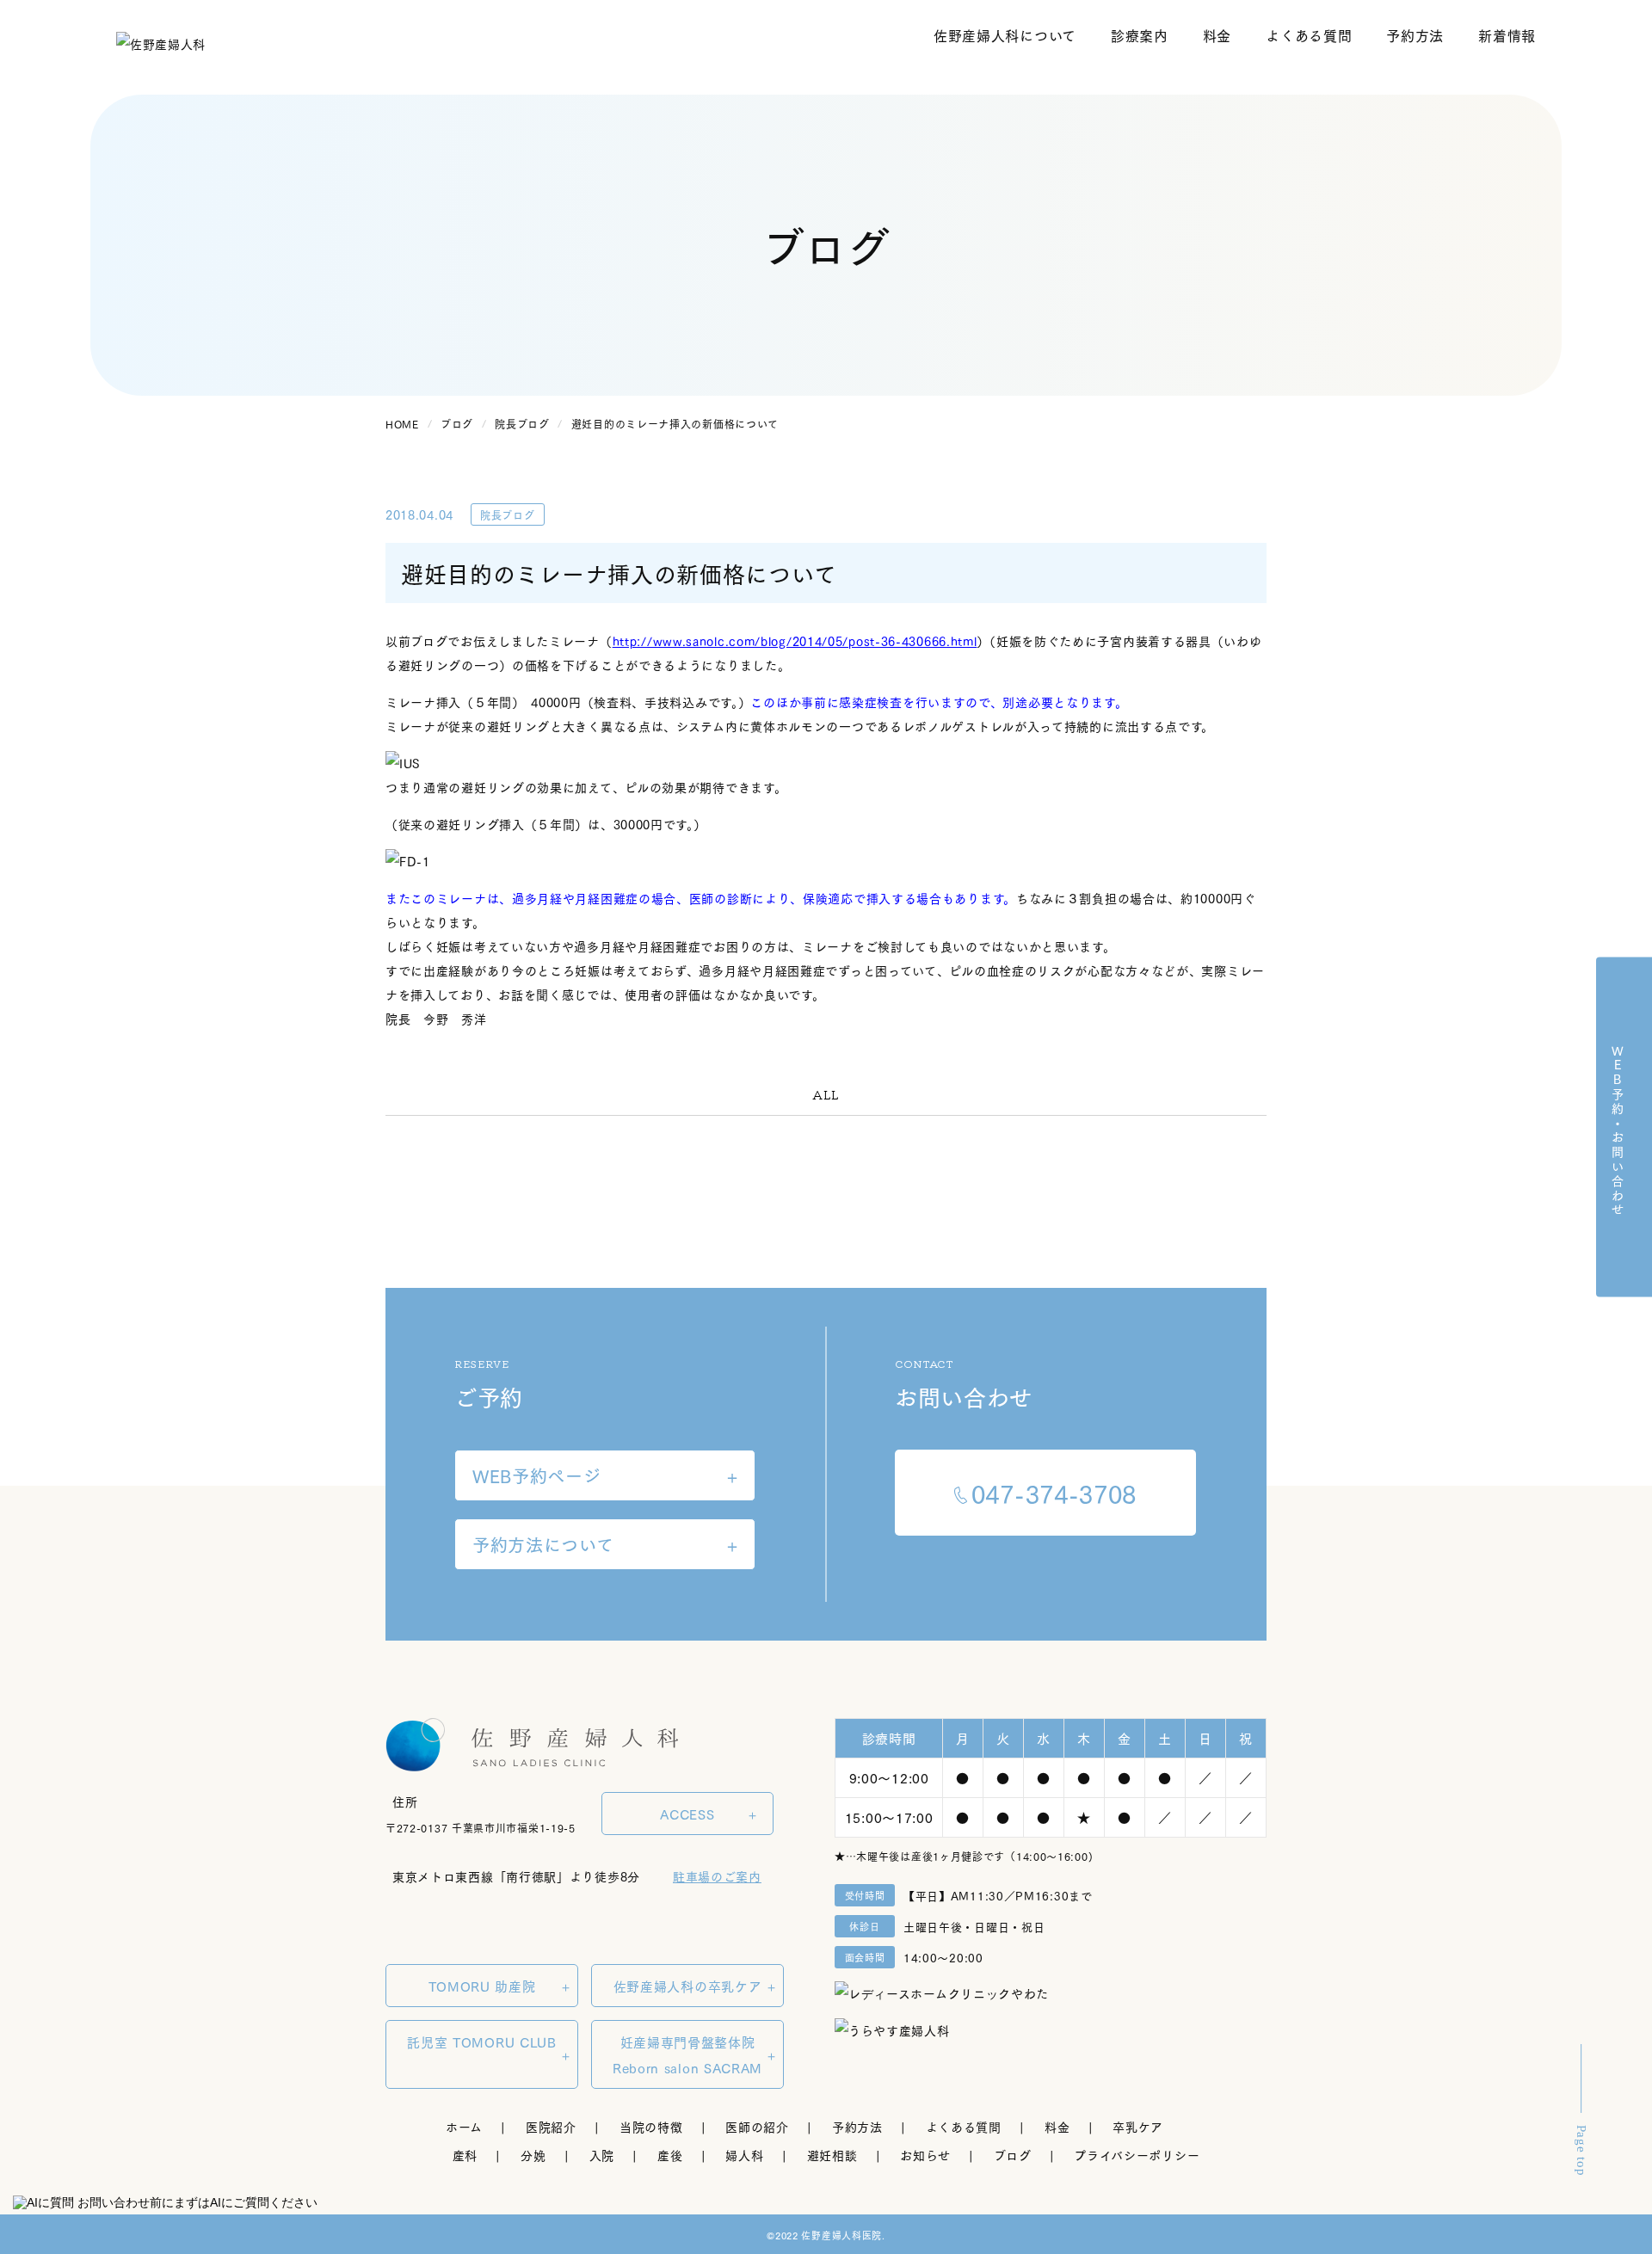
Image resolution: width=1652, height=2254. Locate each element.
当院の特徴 (651, 2126)
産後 (670, 2155)
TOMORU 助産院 (482, 1986)
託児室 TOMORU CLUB (482, 2042)
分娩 (533, 2155)
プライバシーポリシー (1137, 2155)
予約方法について (543, 1544)
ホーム (464, 2126)
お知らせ (925, 2155)
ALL (826, 1094)
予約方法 (1415, 35)
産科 (465, 2155)
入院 (602, 2155)
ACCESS (687, 1814)
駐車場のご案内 (717, 1876)
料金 (1217, 35)
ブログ (1012, 2155)
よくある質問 (1309, 35)
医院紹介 (551, 2126)
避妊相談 (832, 2155)
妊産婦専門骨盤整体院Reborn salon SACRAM (687, 2054)
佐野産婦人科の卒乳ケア (688, 1986)
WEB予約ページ (537, 1475)
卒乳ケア (1138, 2126)
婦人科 (744, 2155)
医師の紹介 (757, 2126)
